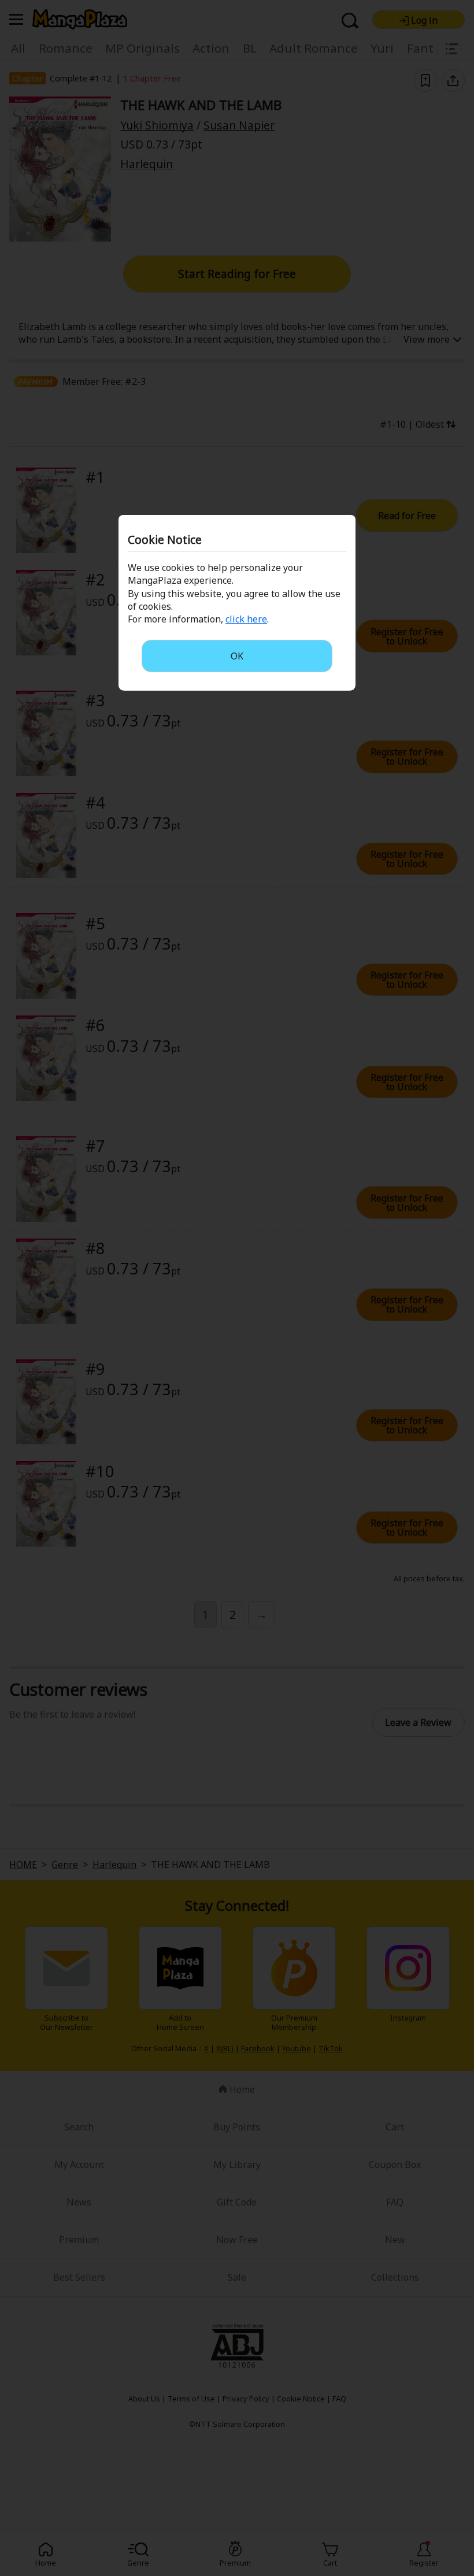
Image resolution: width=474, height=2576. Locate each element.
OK (237, 656)
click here (246, 619)
